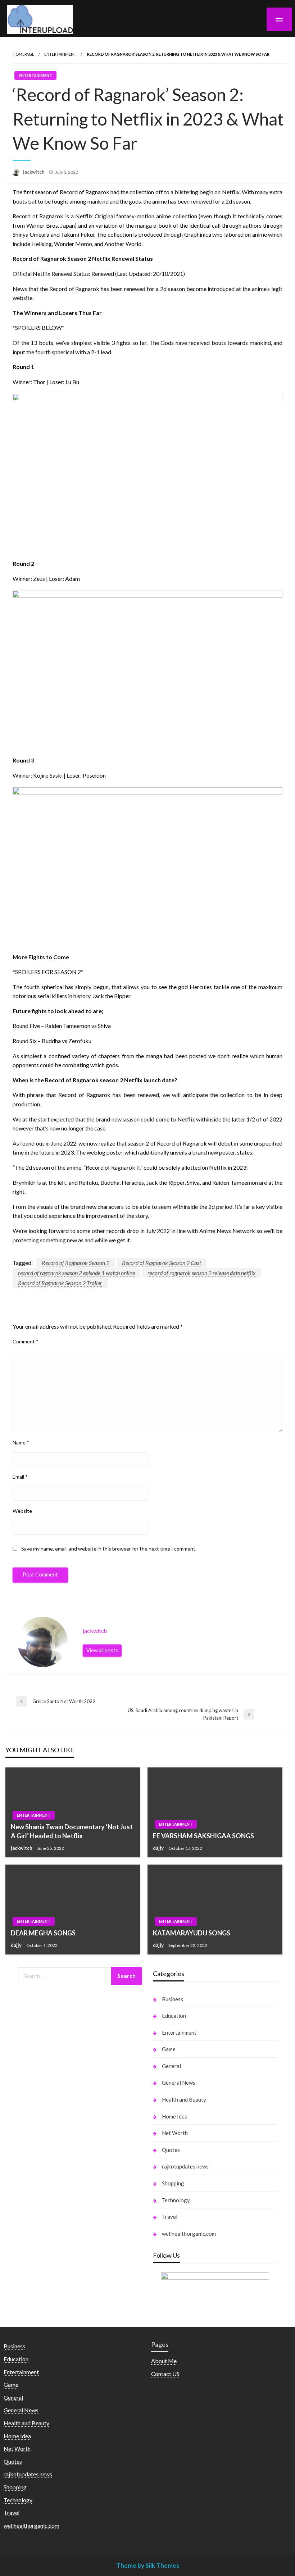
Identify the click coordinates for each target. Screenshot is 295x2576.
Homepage (23, 54)
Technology (176, 2200)
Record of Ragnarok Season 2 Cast (162, 1263)
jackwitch (34, 172)
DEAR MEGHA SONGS (43, 1933)
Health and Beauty (184, 2099)
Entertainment (60, 54)
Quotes (171, 2150)
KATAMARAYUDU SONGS (192, 1933)
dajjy (159, 1848)
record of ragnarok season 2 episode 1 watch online (76, 1273)
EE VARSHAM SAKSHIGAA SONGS (203, 1836)
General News (179, 2083)
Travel (170, 2217)
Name (21, 1442)
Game (169, 2049)
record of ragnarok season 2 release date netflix (202, 1273)
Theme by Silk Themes (148, 2565)
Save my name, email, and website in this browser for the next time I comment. (109, 1549)
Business (173, 1999)
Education (174, 2016)
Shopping (173, 2183)
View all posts (102, 1650)
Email (20, 1477)
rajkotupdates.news (185, 2166)
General (171, 2066)
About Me (164, 2361)
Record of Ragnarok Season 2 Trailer (60, 1283)
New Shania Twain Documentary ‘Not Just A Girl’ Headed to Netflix (72, 1831)
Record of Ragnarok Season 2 (76, 1263)
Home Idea (175, 2116)
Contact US (165, 2374)
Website (22, 1511)
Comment (26, 1341)
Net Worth (175, 2133)
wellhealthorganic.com (189, 2234)
